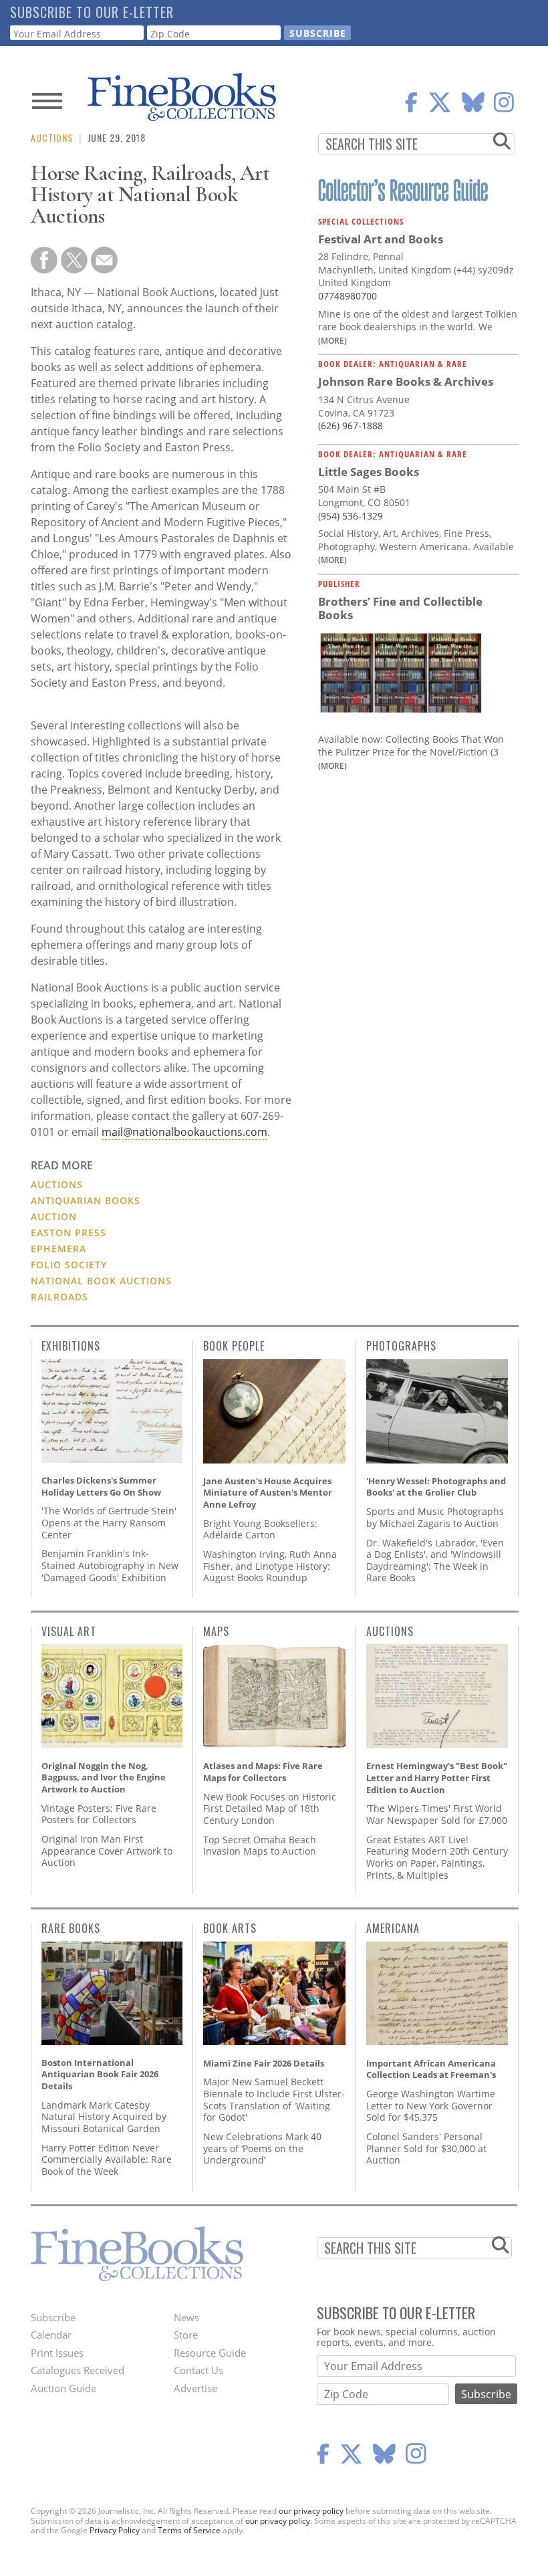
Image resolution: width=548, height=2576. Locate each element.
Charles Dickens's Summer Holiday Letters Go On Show (101, 1486)
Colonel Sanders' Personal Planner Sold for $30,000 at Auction (426, 2148)
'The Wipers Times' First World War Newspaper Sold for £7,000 (437, 1814)
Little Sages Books (369, 472)
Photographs (401, 1346)
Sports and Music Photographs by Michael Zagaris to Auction (435, 1517)
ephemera (58, 1249)
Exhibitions (71, 1346)
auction (54, 1216)
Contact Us (198, 2370)
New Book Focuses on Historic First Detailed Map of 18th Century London (270, 1808)
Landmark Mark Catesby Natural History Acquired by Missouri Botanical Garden (104, 2117)
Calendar (51, 2335)
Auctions (52, 137)
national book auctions (101, 1281)
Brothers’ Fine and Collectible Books (400, 608)
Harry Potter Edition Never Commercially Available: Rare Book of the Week (107, 2159)
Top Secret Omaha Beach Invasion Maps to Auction (260, 1846)
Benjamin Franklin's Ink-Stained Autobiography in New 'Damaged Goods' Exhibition (110, 1565)
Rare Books (71, 1928)
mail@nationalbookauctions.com (184, 1132)
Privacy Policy (115, 2530)
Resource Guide (210, 2353)
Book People (234, 1346)
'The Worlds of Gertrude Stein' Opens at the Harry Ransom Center (109, 1522)
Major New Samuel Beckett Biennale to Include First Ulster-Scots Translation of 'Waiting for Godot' (274, 2099)
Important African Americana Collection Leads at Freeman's (431, 2069)
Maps (216, 1631)
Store (186, 2335)
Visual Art (69, 1631)
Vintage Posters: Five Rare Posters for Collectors (99, 1814)
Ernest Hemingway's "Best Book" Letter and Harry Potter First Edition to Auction (437, 1777)
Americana (393, 1928)
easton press (68, 1233)
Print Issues (57, 2353)
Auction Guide (63, 2388)
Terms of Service (189, 2530)
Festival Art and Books (381, 239)
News (186, 2317)
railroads (59, 1297)
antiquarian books (86, 1200)
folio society (69, 1265)
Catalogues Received (78, 2370)
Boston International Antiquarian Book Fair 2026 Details (100, 2074)
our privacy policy (311, 2511)
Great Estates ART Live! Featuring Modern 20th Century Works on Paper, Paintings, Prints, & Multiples (437, 1857)
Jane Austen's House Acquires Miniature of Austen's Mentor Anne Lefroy (268, 1493)
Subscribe (53, 2317)
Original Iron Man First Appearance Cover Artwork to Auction (107, 1851)
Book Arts (230, 1928)
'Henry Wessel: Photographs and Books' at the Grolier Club (436, 1487)
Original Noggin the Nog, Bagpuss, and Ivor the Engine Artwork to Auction (104, 1777)
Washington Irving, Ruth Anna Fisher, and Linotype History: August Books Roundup (270, 1566)
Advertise (195, 2388)
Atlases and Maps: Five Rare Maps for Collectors (263, 1772)
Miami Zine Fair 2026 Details (264, 2063)
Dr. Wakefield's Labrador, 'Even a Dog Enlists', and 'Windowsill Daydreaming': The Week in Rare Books (435, 1560)
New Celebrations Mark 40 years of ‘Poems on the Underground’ (262, 2148)
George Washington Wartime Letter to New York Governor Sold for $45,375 (431, 2105)
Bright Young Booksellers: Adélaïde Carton (260, 1529)
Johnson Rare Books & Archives (406, 381)
